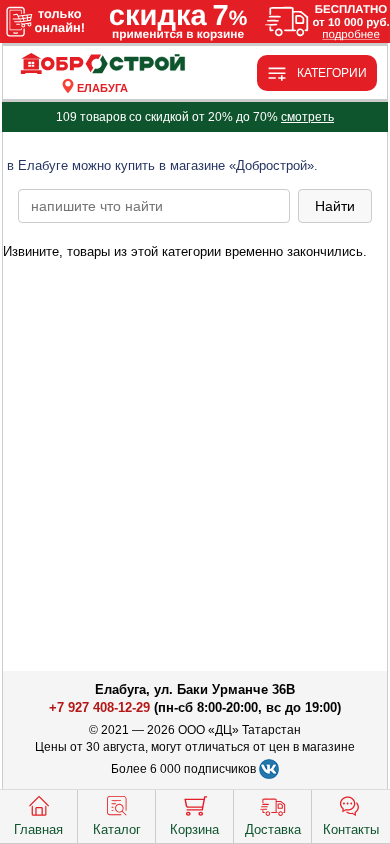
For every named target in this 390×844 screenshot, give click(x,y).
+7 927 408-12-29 (99, 707)
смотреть (307, 117)
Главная (38, 829)
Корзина (194, 829)
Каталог (117, 829)
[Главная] (103, 64)
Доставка (273, 829)
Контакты (351, 829)
